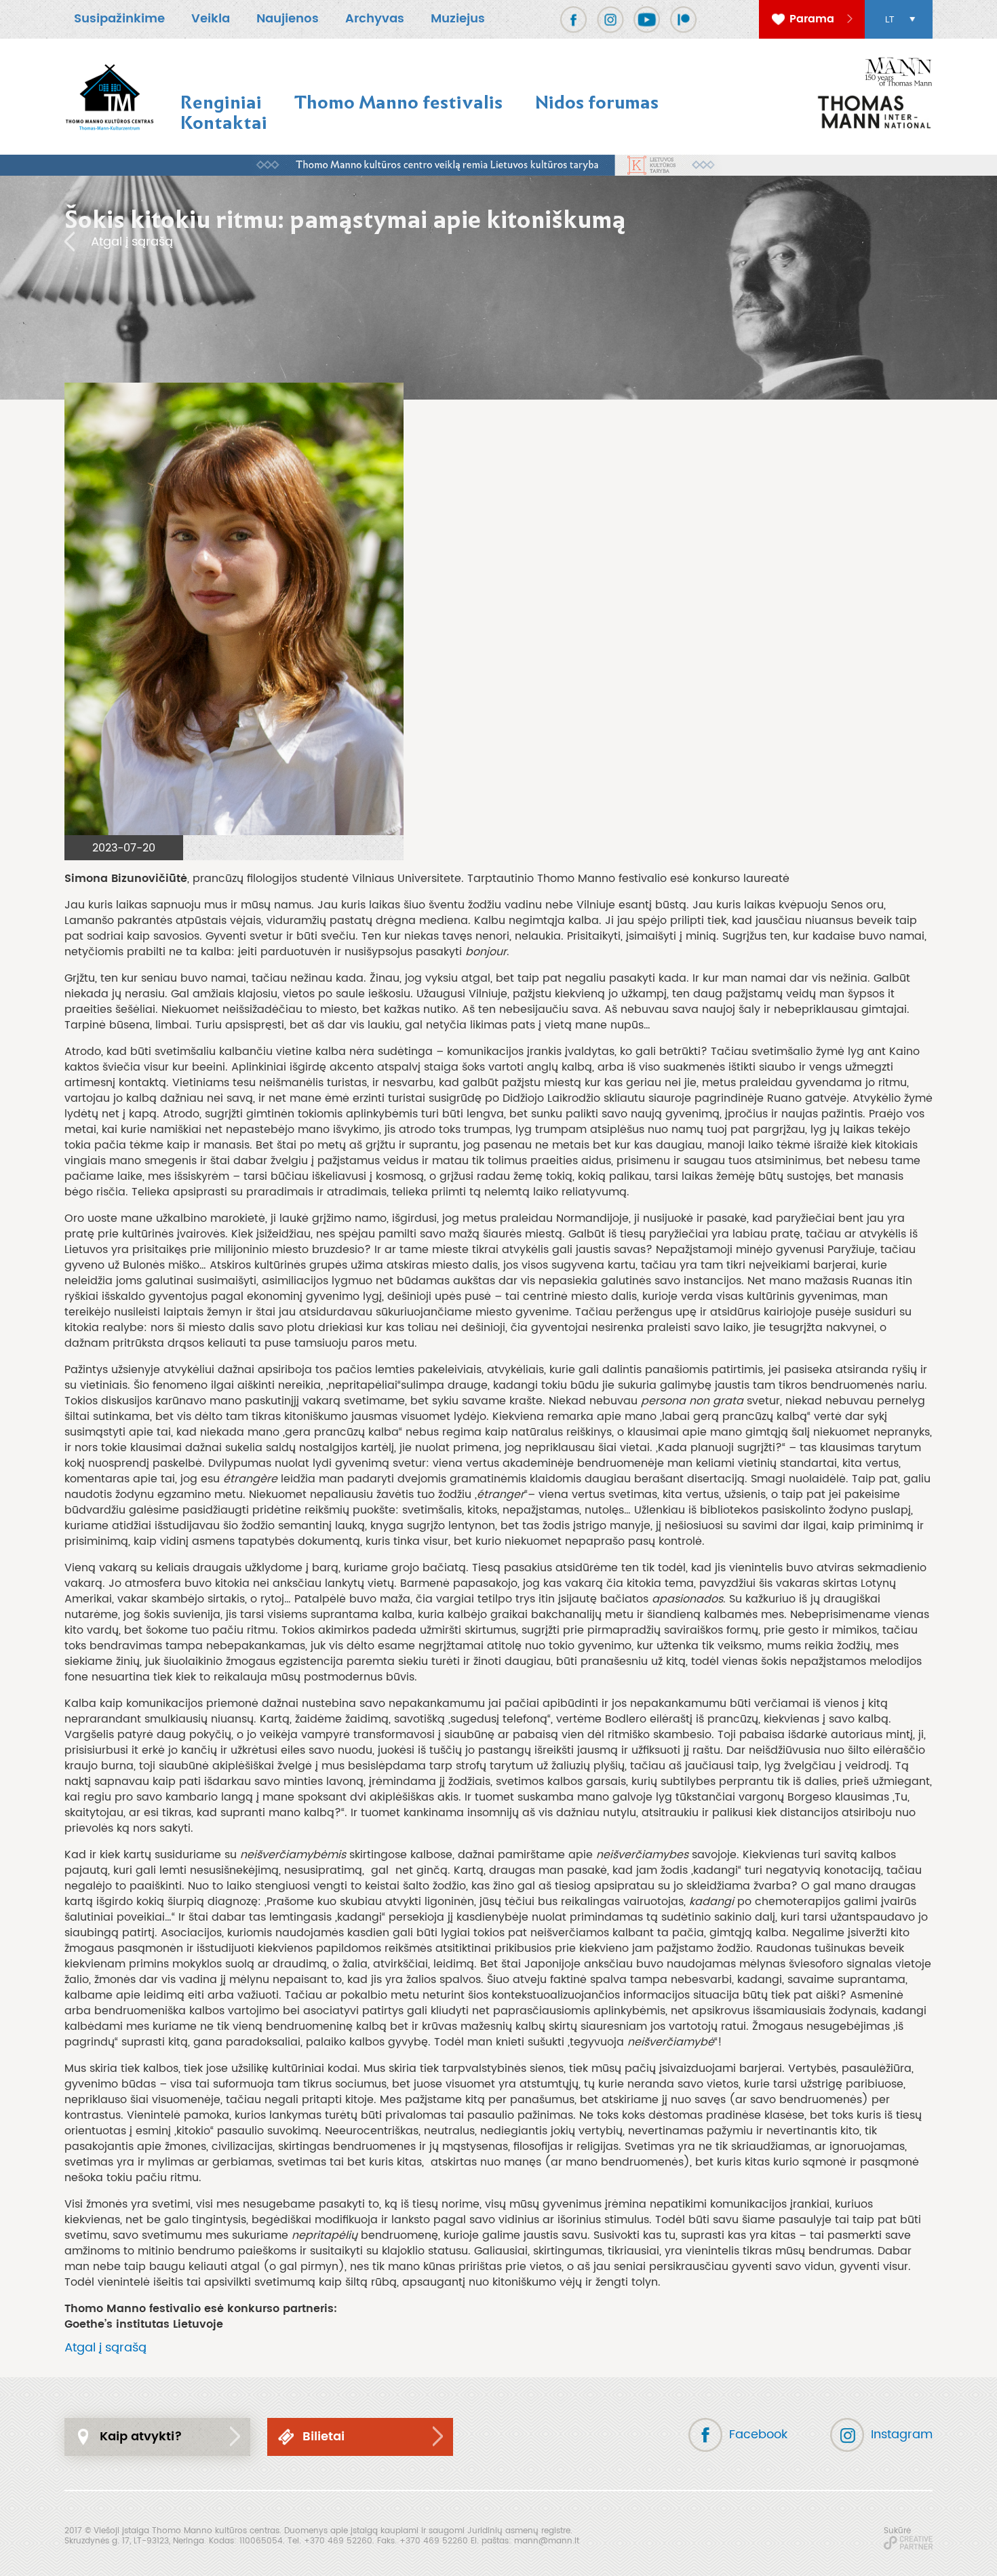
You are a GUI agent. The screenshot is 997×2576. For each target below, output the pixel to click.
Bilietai (324, 2437)
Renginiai (221, 102)
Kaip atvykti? (141, 2437)
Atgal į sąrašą (132, 242)
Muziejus (458, 19)
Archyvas (375, 19)
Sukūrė (897, 2531)
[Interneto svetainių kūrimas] (908, 2543)
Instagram (902, 2435)
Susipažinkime (119, 19)
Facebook (758, 2435)
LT (890, 20)
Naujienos (288, 19)
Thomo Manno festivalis (398, 102)
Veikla (211, 19)
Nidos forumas (597, 102)
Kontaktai (224, 122)
